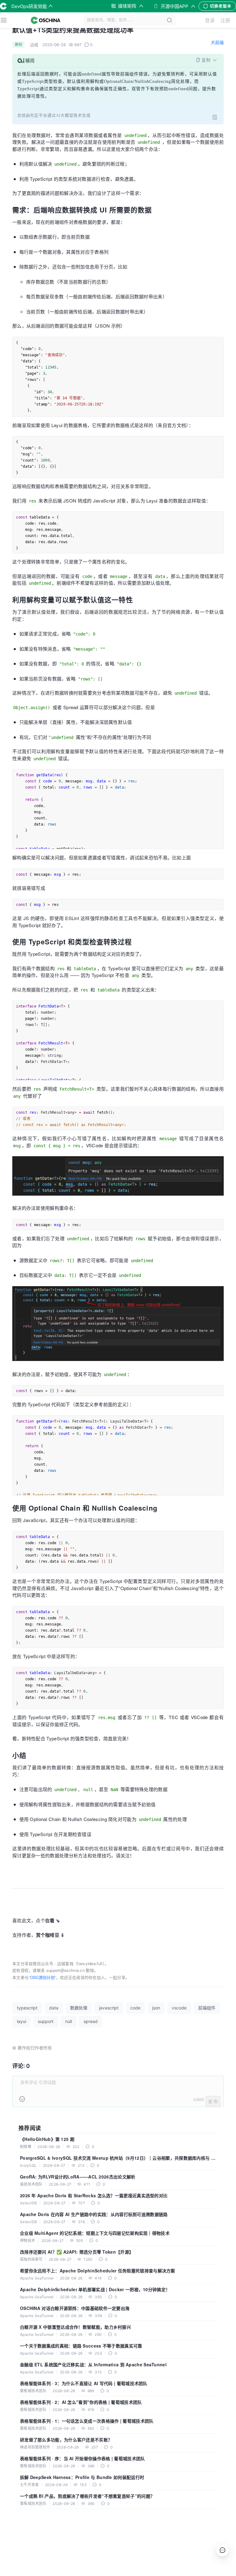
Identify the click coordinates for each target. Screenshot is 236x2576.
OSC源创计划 (42, 1977)
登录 (210, 20)
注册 (225, 20)
